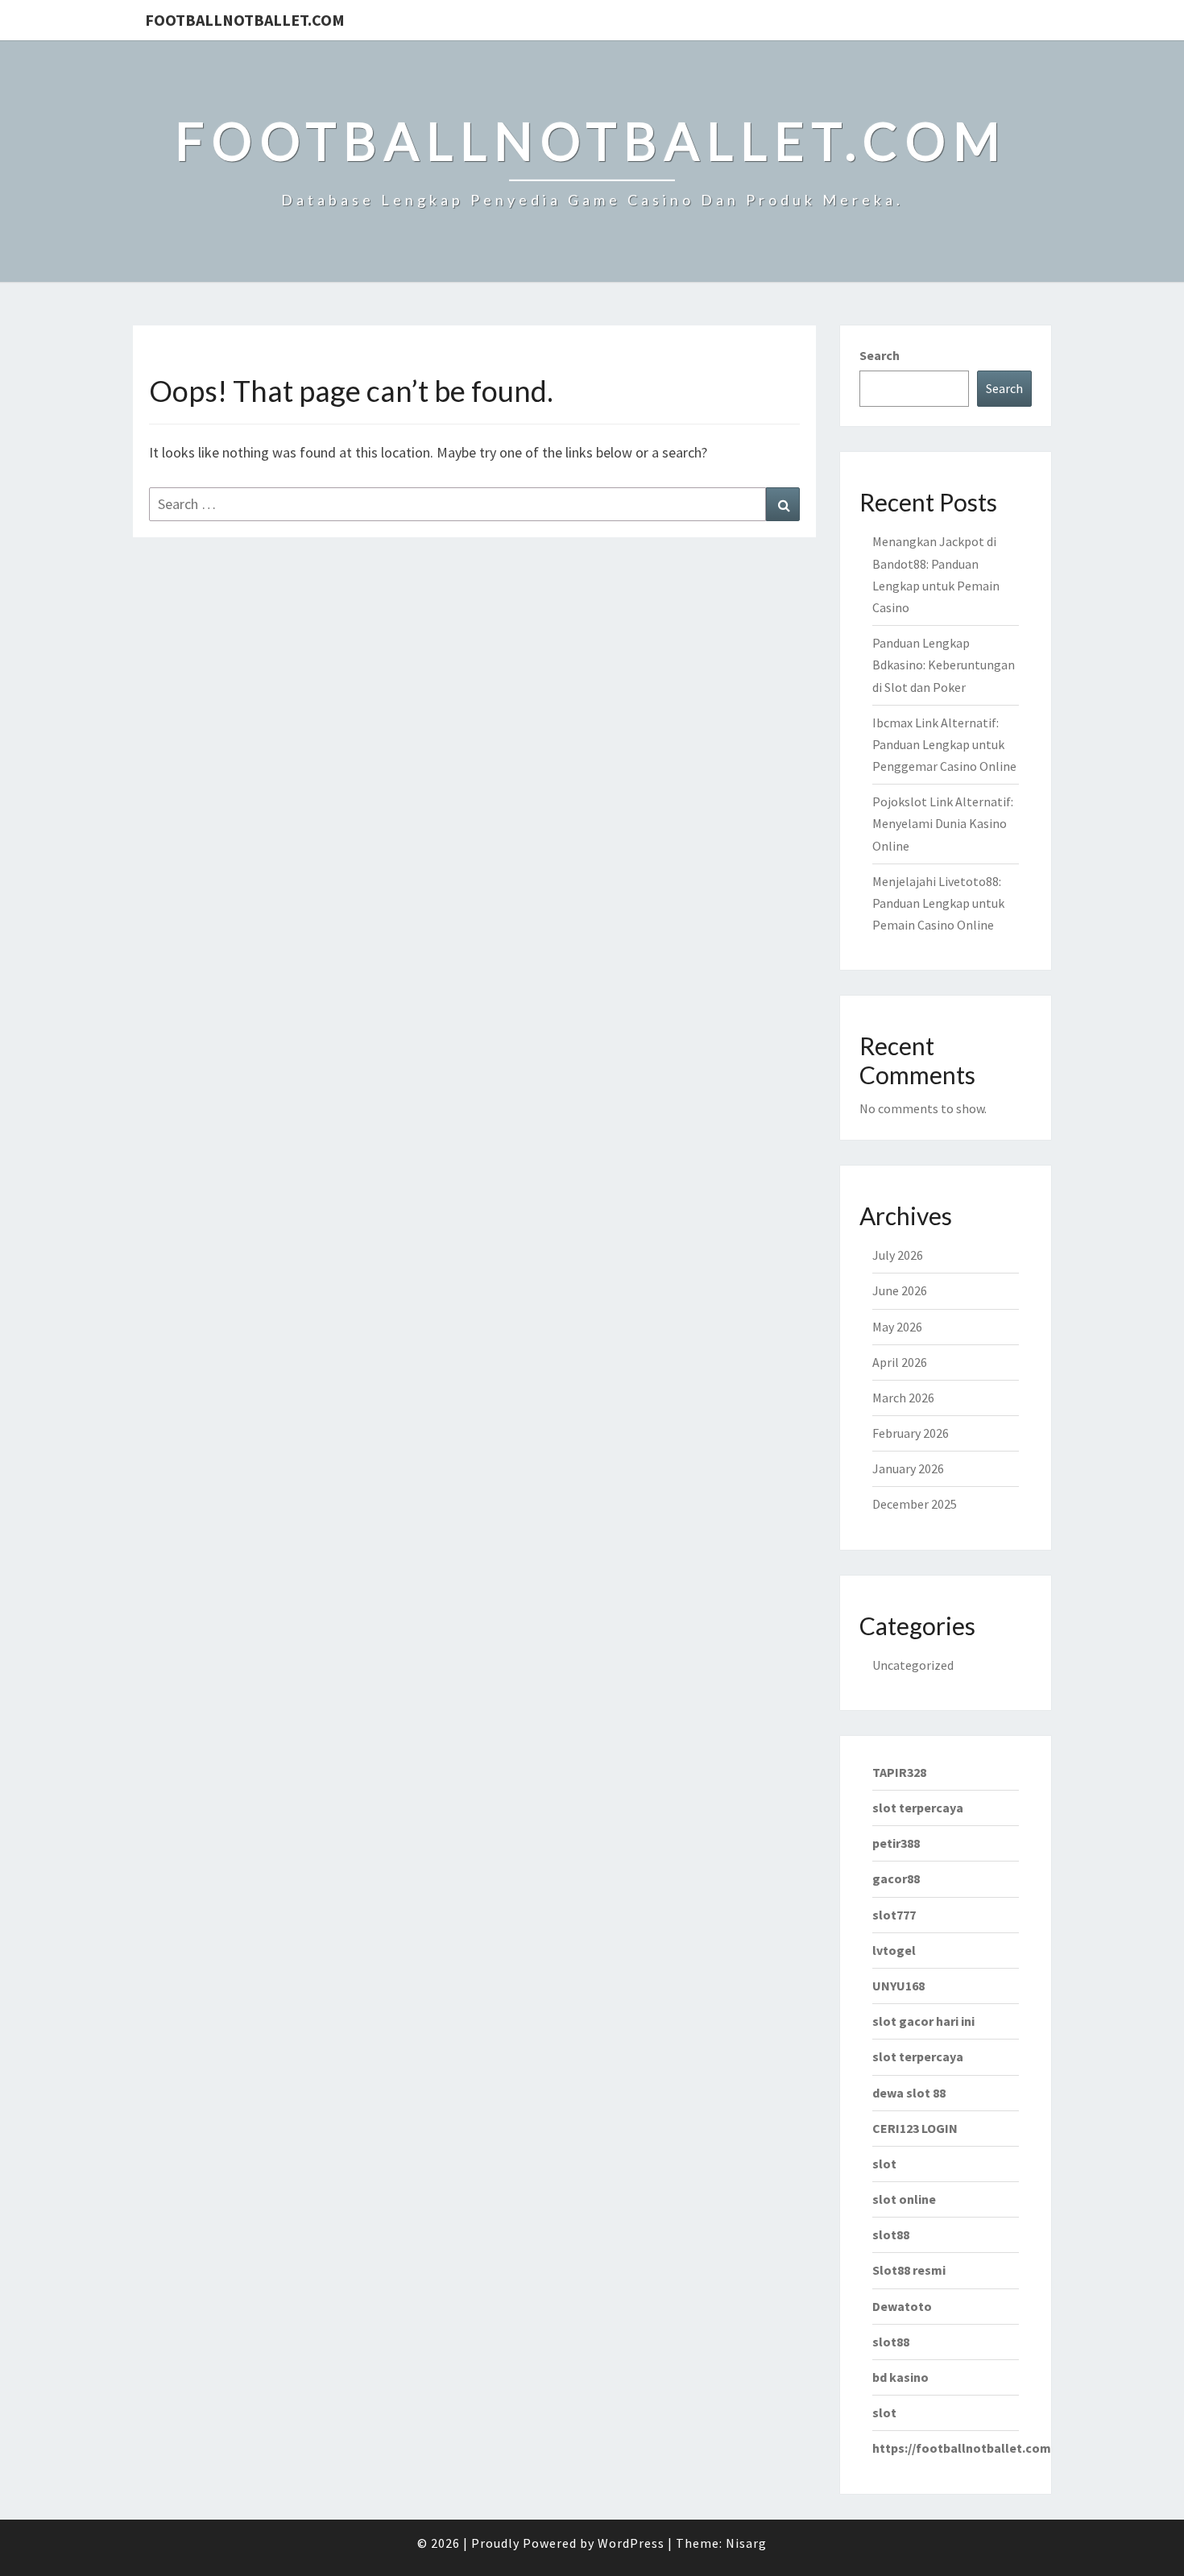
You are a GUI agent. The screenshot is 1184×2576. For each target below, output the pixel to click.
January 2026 (908, 1468)
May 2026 (897, 1327)
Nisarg (746, 2543)
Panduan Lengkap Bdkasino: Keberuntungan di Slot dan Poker (944, 665)
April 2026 (900, 1362)
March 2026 (903, 1398)
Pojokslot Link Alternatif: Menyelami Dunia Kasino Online (943, 823)
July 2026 (898, 1255)
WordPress (631, 2543)
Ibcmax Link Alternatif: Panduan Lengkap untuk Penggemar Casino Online (944, 744)
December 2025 (915, 1504)
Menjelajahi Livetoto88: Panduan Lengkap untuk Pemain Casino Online (938, 903)
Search (880, 355)
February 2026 (911, 1433)
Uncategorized (913, 1665)
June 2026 (900, 1290)
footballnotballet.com (245, 20)
